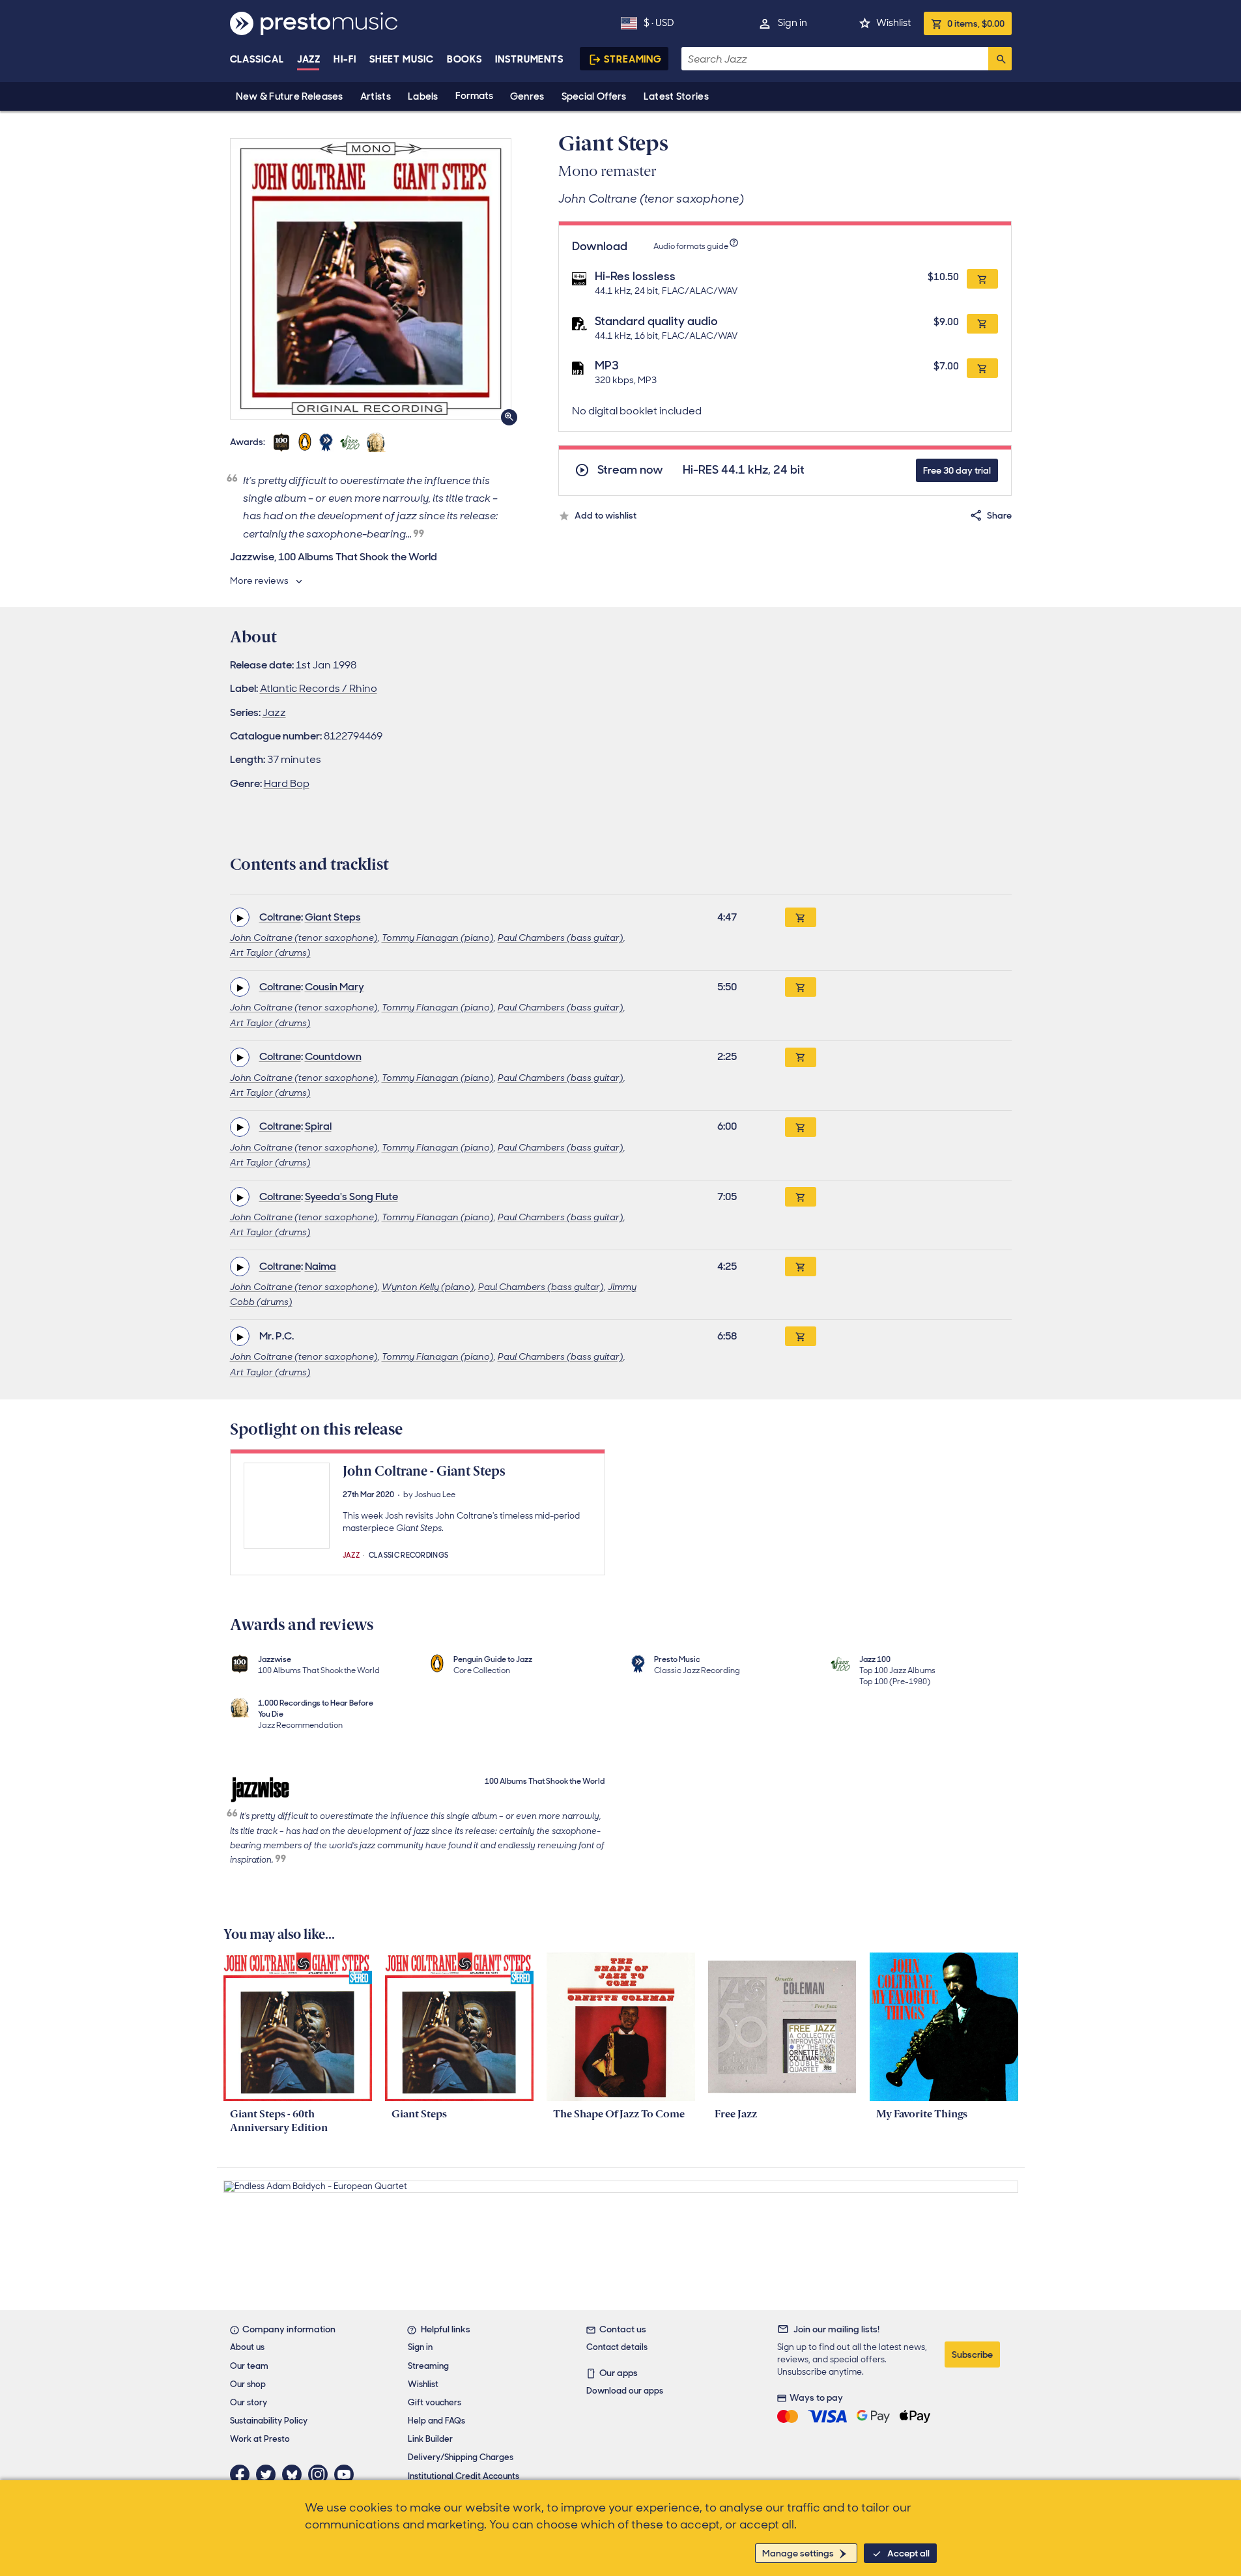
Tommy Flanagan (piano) (438, 937)
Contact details (617, 2347)
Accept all (908, 2553)
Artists (376, 96)
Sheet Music (402, 59)
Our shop (248, 2384)
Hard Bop (287, 783)
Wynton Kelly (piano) (428, 1287)
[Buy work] (801, 917)
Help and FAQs (436, 2421)
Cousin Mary (335, 987)
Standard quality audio (656, 321)
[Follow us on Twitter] (269, 2474)
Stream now (630, 470)
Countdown (333, 1056)
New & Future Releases (290, 96)
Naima (321, 1266)
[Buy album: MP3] (982, 368)
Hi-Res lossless (635, 276)
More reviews (259, 580)
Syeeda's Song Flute (351, 1196)
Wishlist (893, 23)
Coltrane (280, 917)
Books (465, 59)
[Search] (1000, 59)
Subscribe (972, 2354)
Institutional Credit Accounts (464, 2476)
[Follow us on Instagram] (321, 2474)
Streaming (633, 59)
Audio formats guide (691, 246)
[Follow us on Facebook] (243, 2474)
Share (999, 515)
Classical (257, 59)
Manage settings (798, 2553)
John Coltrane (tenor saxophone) (304, 937)
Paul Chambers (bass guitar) (561, 937)
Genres (527, 96)
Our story (249, 2402)
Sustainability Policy (269, 2421)
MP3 (607, 365)
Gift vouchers (435, 2402)
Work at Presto (260, 2439)
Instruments (529, 59)
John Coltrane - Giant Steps (424, 1471)
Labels (423, 96)
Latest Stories (676, 96)
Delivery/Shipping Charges (461, 2457)
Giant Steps (333, 917)
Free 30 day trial (957, 470)
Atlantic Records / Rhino (319, 688)
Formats (474, 96)
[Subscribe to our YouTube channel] (347, 2474)
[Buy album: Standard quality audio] (982, 324)
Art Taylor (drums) (270, 952)
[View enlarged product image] (371, 279)
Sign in (792, 23)
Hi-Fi (345, 59)
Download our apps (625, 2391)
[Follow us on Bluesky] (295, 2474)
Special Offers (594, 96)
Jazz (309, 59)
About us (247, 2347)
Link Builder (430, 2439)
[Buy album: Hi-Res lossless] (982, 279)
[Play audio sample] (240, 917)
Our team (249, 2366)
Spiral (318, 1126)
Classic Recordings (409, 1554)
